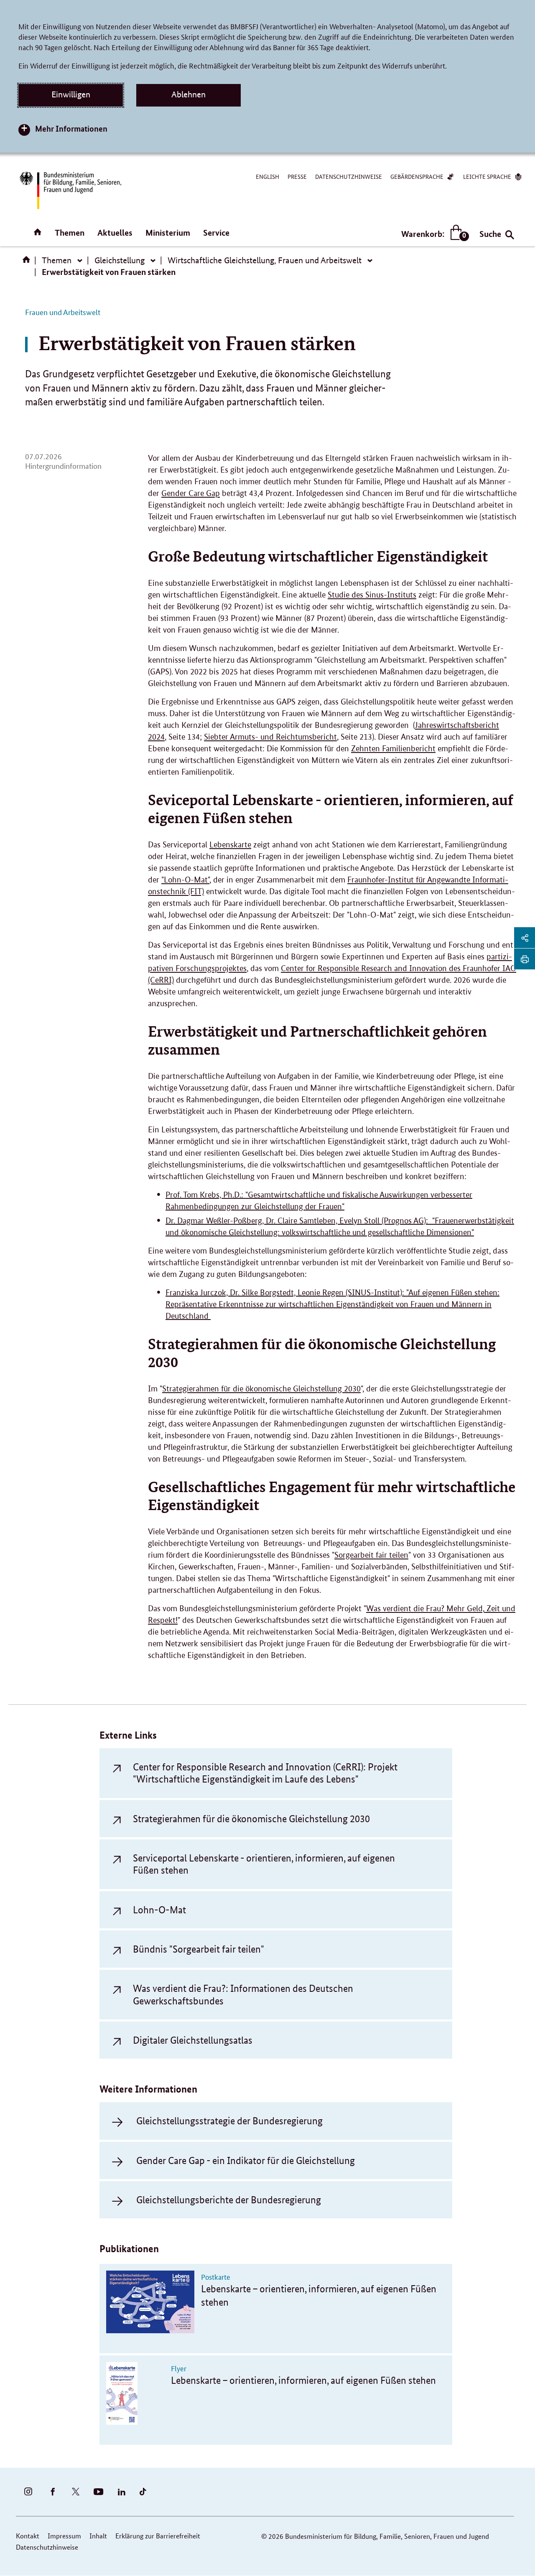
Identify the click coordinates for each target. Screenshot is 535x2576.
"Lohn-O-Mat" (185, 880)
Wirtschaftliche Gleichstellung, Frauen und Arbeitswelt (265, 260)
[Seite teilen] (525, 938)
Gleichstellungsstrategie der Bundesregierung (229, 2121)
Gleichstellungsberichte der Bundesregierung (229, 2200)
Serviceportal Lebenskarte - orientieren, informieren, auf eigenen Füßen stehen (264, 1864)
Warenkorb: (433, 234)
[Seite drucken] (525, 959)
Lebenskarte (230, 845)
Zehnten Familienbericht (393, 749)
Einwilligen (71, 94)
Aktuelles (115, 233)
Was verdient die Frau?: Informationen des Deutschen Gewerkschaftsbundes (243, 1994)
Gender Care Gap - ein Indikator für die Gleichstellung (246, 2160)
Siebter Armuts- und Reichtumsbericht (270, 737)
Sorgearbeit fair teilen (371, 1555)
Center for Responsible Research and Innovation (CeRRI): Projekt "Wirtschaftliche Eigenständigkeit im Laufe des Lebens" (265, 1773)
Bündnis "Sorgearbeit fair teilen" (199, 1949)
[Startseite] (28, 262)
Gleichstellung (120, 260)
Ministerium (168, 233)
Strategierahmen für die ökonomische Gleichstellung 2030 (261, 1389)
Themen (70, 233)
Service (216, 233)
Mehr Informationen (71, 128)
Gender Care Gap (191, 493)
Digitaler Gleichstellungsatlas (193, 2040)
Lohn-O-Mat (159, 1910)
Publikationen (129, 2249)
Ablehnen (189, 94)
